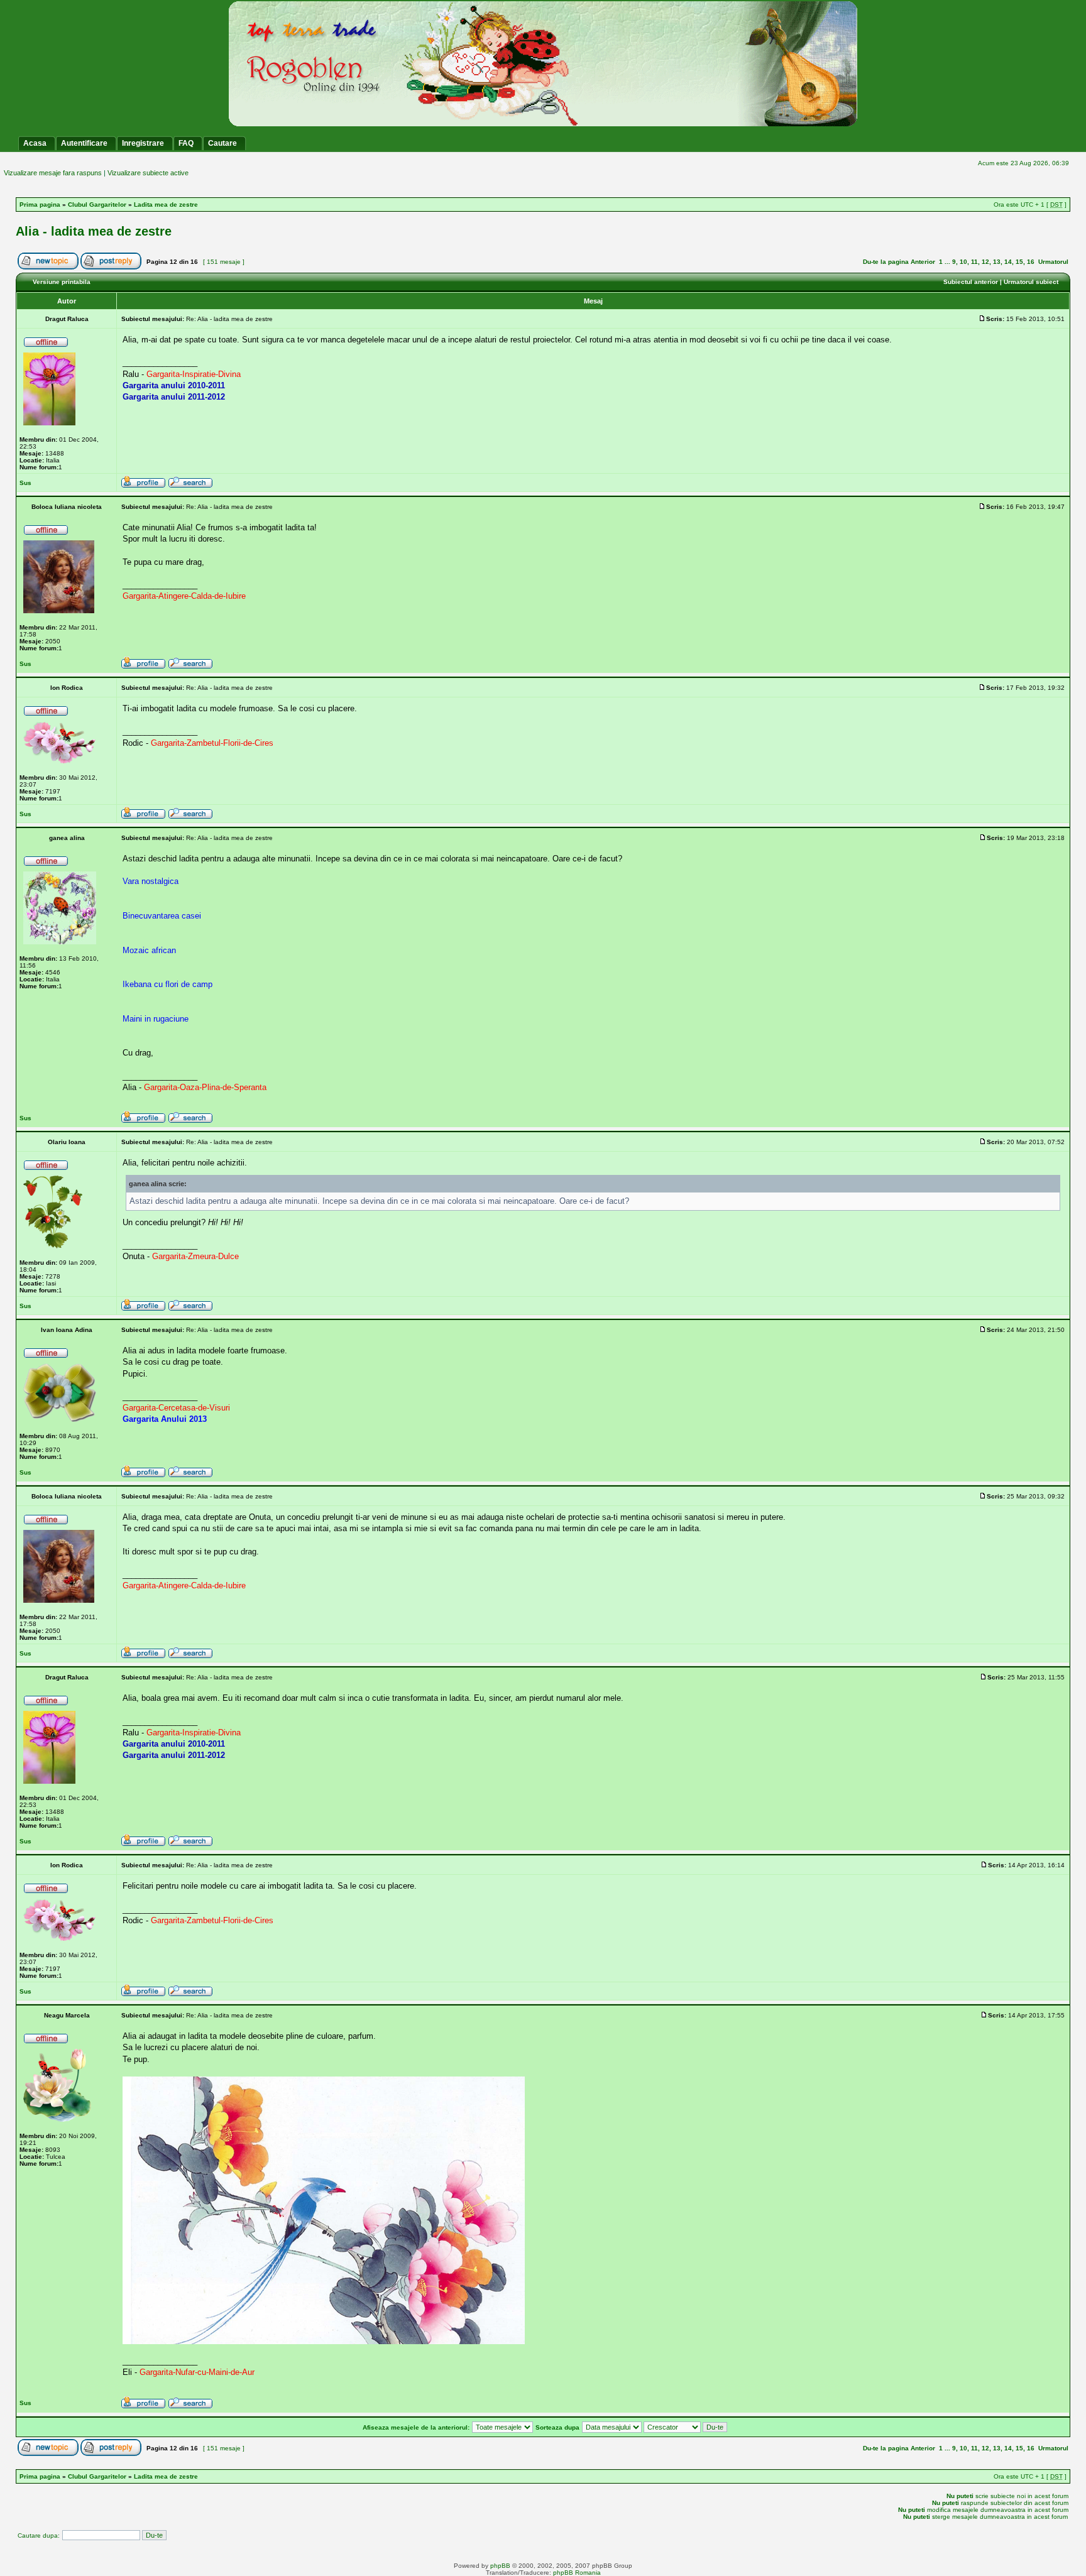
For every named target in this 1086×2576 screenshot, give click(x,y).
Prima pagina (40, 205)
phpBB (500, 2566)
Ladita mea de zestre (166, 205)
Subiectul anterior (971, 282)
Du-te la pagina (886, 262)
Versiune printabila (62, 282)
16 (1031, 262)
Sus (25, 483)
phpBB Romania (577, 2573)
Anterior (923, 262)
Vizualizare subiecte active (148, 173)
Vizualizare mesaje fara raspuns (53, 173)
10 (963, 262)
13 (997, 262)
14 (1008, 262)
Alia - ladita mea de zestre (94, 231)
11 (974, 262)
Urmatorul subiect (1031, 282)
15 (1019, 262)
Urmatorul (1053, 262)
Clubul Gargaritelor (97, 205)
